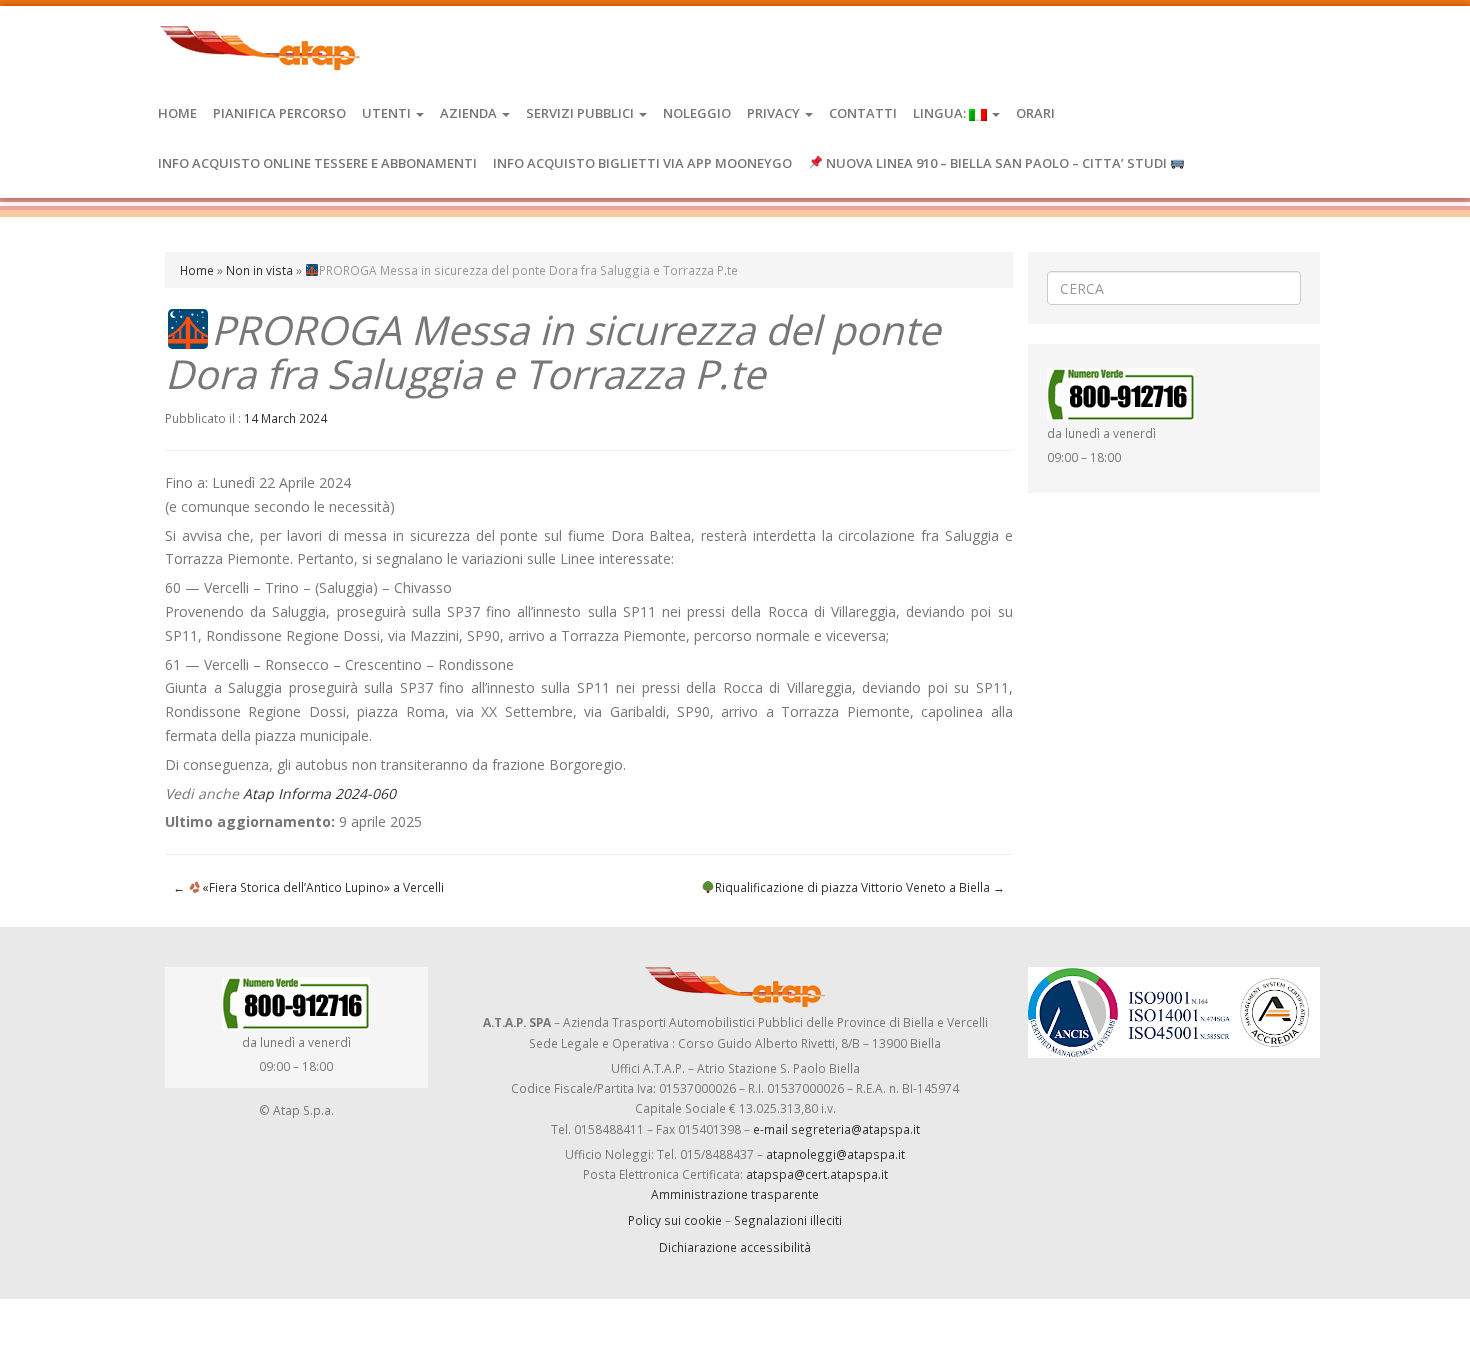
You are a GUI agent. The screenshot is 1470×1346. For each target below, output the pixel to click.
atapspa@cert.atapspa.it (817, 1174)
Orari (1035, 113)
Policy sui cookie (675, 1220)
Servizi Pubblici (581, 113)
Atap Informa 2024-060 (319, 793)
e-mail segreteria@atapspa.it (836, 1129)
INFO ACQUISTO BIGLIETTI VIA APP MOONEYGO (642, 163)
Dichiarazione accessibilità (735, 1247)
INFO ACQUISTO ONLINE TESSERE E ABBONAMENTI (317, 163)
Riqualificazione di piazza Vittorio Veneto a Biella (860, 887)
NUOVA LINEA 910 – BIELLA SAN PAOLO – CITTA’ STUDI (996, 163)
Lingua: (941, 113)
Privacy (775, 113)
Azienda (470, 113)
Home (177, 113)
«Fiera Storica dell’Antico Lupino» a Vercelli (308, 887)
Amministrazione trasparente (735, 1194)
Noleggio (697, 113)
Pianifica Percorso (279, 113)
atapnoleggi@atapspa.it (835, 1154)
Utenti (388, 113)
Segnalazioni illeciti (788, 1220)
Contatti (863, 113)
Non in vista (259, 270)
